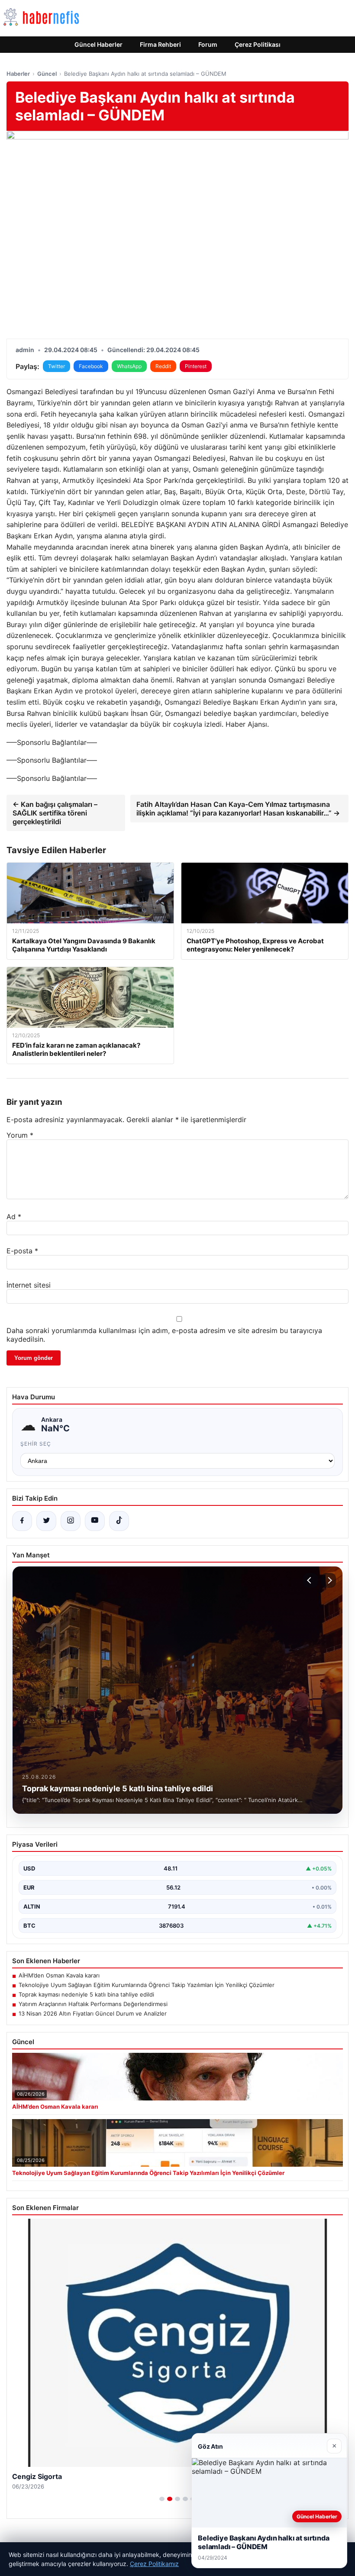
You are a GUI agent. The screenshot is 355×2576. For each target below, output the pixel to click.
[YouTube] (95, 1521)
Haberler (18, 74)
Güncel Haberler (98, 44)
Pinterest (196, 366)
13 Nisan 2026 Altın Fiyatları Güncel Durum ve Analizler (93, 2013)
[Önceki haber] (310, 1580)
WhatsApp (129, 366)
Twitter (56, 366)
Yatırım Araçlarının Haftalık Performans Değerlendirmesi (93, 2004)
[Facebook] (22, 1521)
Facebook (91, 366)
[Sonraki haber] (329, 1580)
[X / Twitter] (46, 1521)
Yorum (20, 1135)
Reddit (163, 366)
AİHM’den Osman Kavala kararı (59, 1975)
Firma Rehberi (160, 44)
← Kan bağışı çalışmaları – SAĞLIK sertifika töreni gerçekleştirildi (55, 813)
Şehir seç (36, 1444)
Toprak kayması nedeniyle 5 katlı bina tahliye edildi (86, 1994)
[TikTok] (119, 1521)
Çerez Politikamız (154, 2564)
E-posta (22, 1251)
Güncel (47, 74)
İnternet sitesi (29, 1285)
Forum (208, 44)
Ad (14, 1217)
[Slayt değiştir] (162, 2499)
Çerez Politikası (258, 44)
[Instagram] (71, 1521)
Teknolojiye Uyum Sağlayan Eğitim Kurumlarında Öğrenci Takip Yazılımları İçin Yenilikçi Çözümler (147, 1985)
